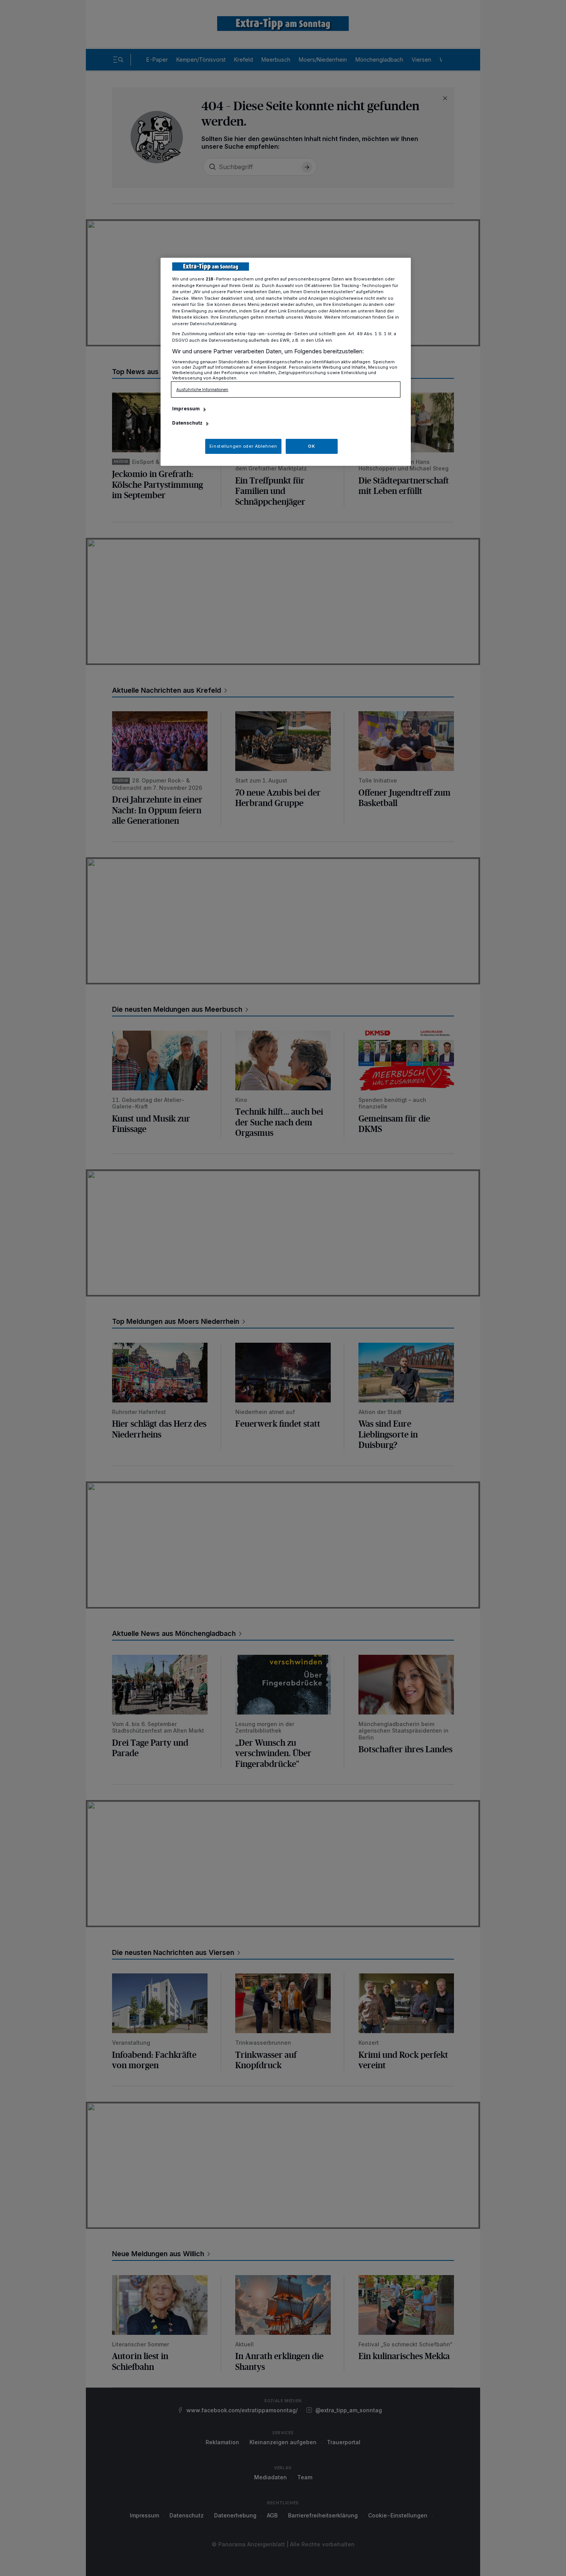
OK (311, 446)
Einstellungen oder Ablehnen (243, 446)
